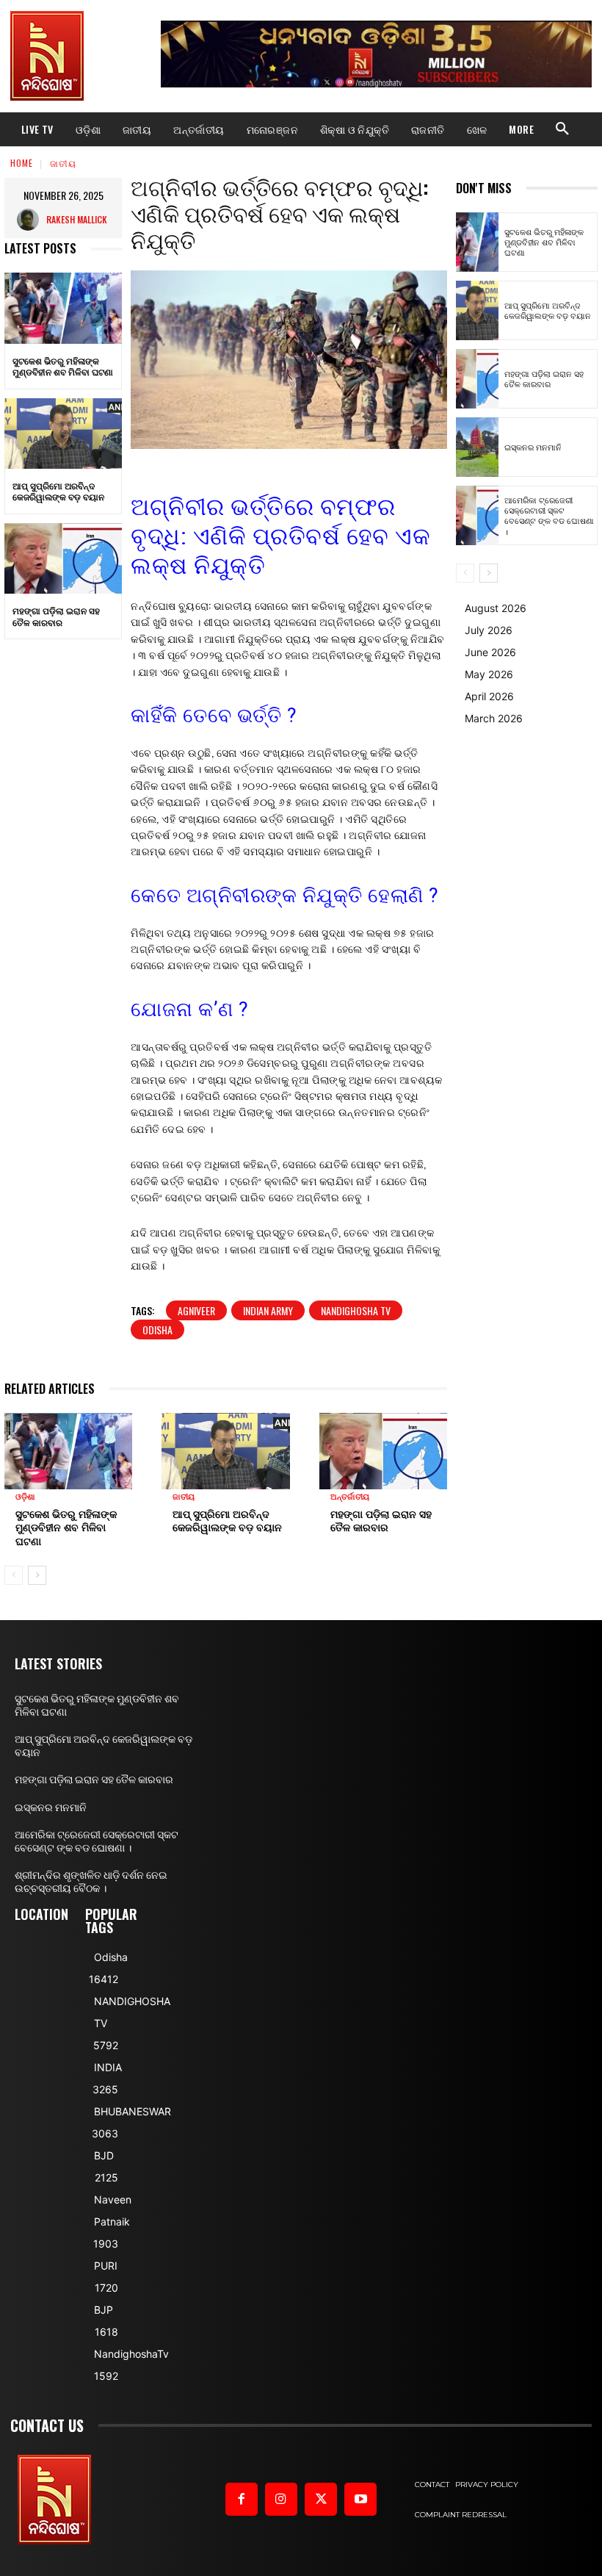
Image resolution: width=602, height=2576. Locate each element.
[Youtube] (360, 2499)
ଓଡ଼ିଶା (25, 1497)
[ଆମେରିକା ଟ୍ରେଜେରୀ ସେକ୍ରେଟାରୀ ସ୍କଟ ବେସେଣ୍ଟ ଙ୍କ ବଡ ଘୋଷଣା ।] (477, 515)
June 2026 (490, 652)
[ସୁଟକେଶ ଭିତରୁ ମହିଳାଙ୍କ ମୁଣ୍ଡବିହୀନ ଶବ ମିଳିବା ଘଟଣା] (63, 308)
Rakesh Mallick (77, 219)
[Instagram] (281, 2499)
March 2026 (494, 718)
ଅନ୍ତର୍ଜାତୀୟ (350, 1497)
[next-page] (37, 1575)
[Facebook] (242, 2499)
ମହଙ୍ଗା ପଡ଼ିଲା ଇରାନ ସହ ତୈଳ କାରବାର (56, 616)
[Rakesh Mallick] (32, 220)
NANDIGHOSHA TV (356, 1310)
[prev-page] (14, 1575)
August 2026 (496, 608)
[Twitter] (321, 2499)
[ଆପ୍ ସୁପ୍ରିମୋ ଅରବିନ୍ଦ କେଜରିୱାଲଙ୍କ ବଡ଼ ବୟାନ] (63, 433)
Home (22, 163)
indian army (268, 1310)
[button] (562, 129)
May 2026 (489, 674)
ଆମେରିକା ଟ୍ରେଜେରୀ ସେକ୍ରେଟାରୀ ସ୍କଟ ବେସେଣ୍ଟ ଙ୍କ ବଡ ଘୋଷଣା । (549, 515)
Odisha (157, 1330)
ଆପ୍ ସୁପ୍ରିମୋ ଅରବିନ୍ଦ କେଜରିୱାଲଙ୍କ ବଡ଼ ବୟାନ (58, 491)
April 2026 (489, 696)
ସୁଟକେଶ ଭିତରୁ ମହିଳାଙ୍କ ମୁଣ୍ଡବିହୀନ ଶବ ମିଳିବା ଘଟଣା (63, 366)
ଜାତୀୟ (63, 163)
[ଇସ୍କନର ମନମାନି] (477, 447)
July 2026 (489, 630)
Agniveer (196, 1310)
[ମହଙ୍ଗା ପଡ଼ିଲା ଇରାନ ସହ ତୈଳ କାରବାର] (63, 558)
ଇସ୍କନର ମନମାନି (533, 447)
